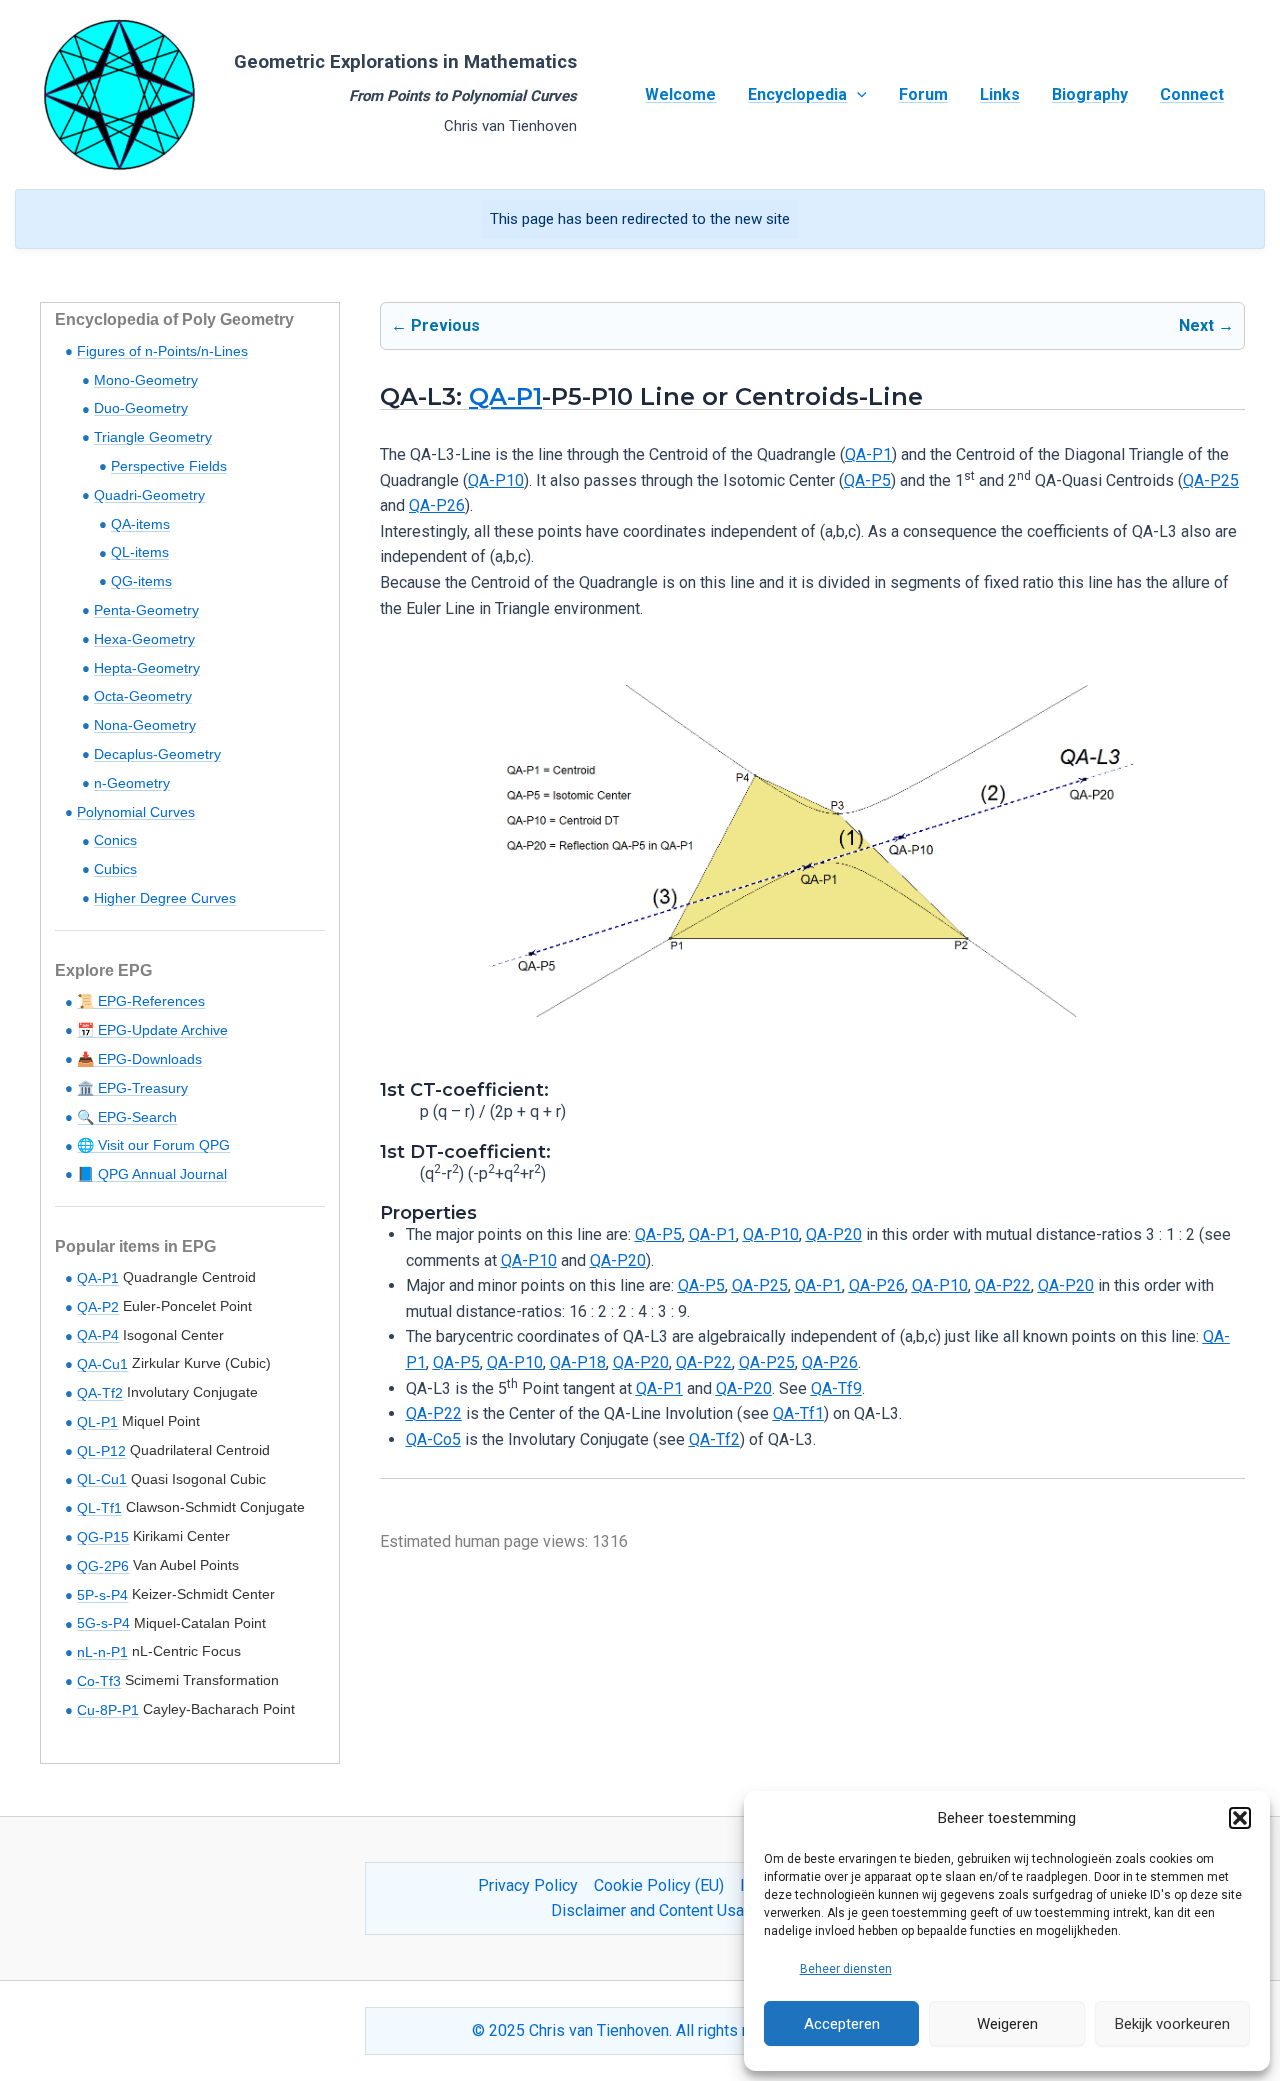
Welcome (680, 94)
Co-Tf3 (99, 1681)
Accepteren (842, 2024)
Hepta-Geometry (147, 668)
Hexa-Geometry (144, 639)
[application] (857, 95)
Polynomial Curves (136, 812)
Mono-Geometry (146, 380)
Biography (1090, 94)
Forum (923, 94)
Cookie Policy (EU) (659, 1885)
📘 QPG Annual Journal (152, 1174)
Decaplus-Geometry (157, 754)
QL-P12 (101, 1451)
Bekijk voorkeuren (1172, 2024)
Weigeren (1007, 2024)
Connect (1192, 94)
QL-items (140, 552)
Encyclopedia (797, 94)
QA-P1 (98, 1278)
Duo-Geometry (141, 408)
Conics (115, 840)
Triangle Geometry (153, 437)
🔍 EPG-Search (127, 1117)
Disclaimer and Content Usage (656, 1910)
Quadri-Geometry (149, 495)
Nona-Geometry (145, 725)
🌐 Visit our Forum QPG (153, 1145)
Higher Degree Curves (165, 898)
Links (1000, 94)
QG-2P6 (103, 1566)
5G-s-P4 (103, 1623)
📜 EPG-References (141, 1001)
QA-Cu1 (102, 1364)
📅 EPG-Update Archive (152, 1030)
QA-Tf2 (100, 1393)
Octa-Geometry (143, 696)
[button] (1240, 1818)
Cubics (115, 869)
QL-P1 (97, 1422)
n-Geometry (132, 783)
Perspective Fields (169, 466)
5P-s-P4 (102, 1595)
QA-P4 (98, 1335)
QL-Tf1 (99, 1508)
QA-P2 (98, 1307)
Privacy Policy (528, 1885)
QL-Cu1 (102, 1479)
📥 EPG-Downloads (139, 1059)
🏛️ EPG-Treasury (132, 1088)
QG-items (141, 581)
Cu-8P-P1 (108, 1710)
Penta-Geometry (146, 610)
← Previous (435, 325)
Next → (1206, 325)
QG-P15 (103, 1537)
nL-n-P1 (102, 1652)
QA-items (140, 524)
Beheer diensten (846, 1969)
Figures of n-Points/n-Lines (162, 351)
